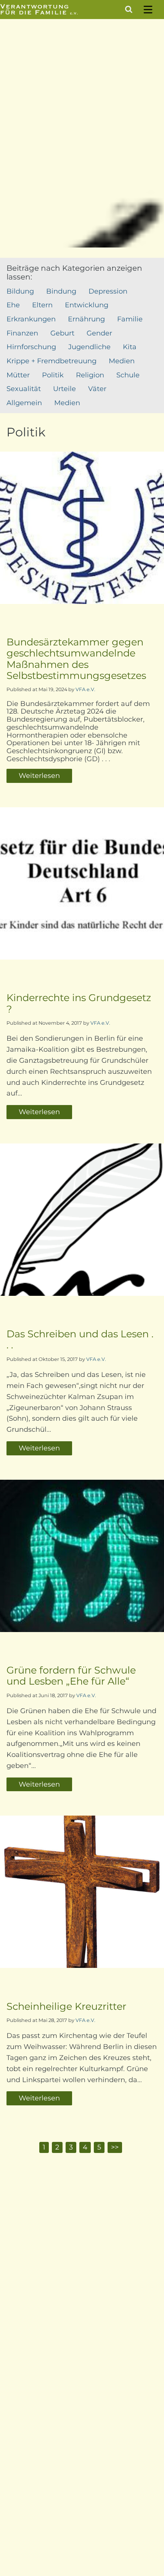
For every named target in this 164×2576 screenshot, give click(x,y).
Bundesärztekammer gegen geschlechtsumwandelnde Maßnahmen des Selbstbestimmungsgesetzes (76, 659)
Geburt (62, 333)
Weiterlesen (39, 776)
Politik (53, 375)
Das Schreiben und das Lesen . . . (80, 1339)
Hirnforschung (31, 347)
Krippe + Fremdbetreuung (51, 361)
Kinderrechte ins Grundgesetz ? (79, 1003)
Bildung (20, 291)
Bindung (61, 291)
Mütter (18, 375)
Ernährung (86, 319)
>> (115, 2147)
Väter (97, 389)
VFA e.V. (85, 689)
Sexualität (24, 389)
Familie (130, 319)
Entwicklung (87, 305)
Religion (90, 375)
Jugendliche (89, 347)
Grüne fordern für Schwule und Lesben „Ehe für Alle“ (71, 1675)
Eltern (42, 305)
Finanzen (22, 333)
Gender (99, 333)
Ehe (13, 305)
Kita (130, 347)
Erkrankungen (31, 319)
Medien (122, 361)
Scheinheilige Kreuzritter (66, 2006)
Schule (128, 375)
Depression (108, 291)
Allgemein (24, 403)
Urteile (64, 389)
